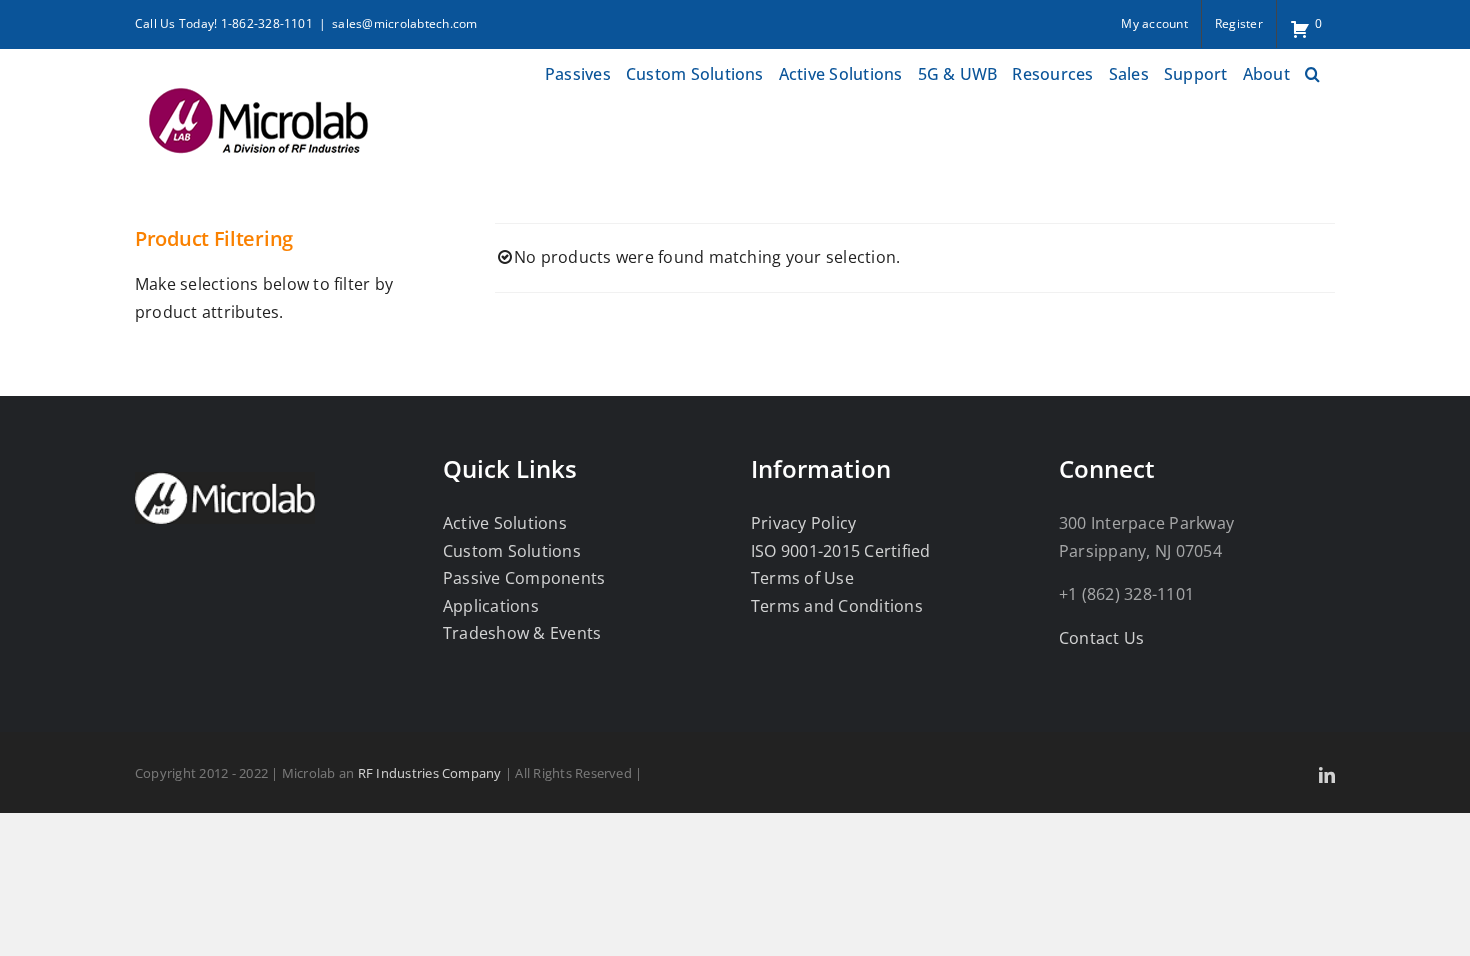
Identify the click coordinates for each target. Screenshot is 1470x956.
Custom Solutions (512, 551)
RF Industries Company (430, 773)
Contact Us (1101, 638)
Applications (491, 606)
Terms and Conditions (837, 606)
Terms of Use (802, 578)
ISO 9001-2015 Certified (841, 551)
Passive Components (524, 578)
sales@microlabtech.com (404, 23)
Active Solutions (505, 523)
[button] (1312, 71)
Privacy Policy (803, 523)
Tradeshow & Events (522, 633)
